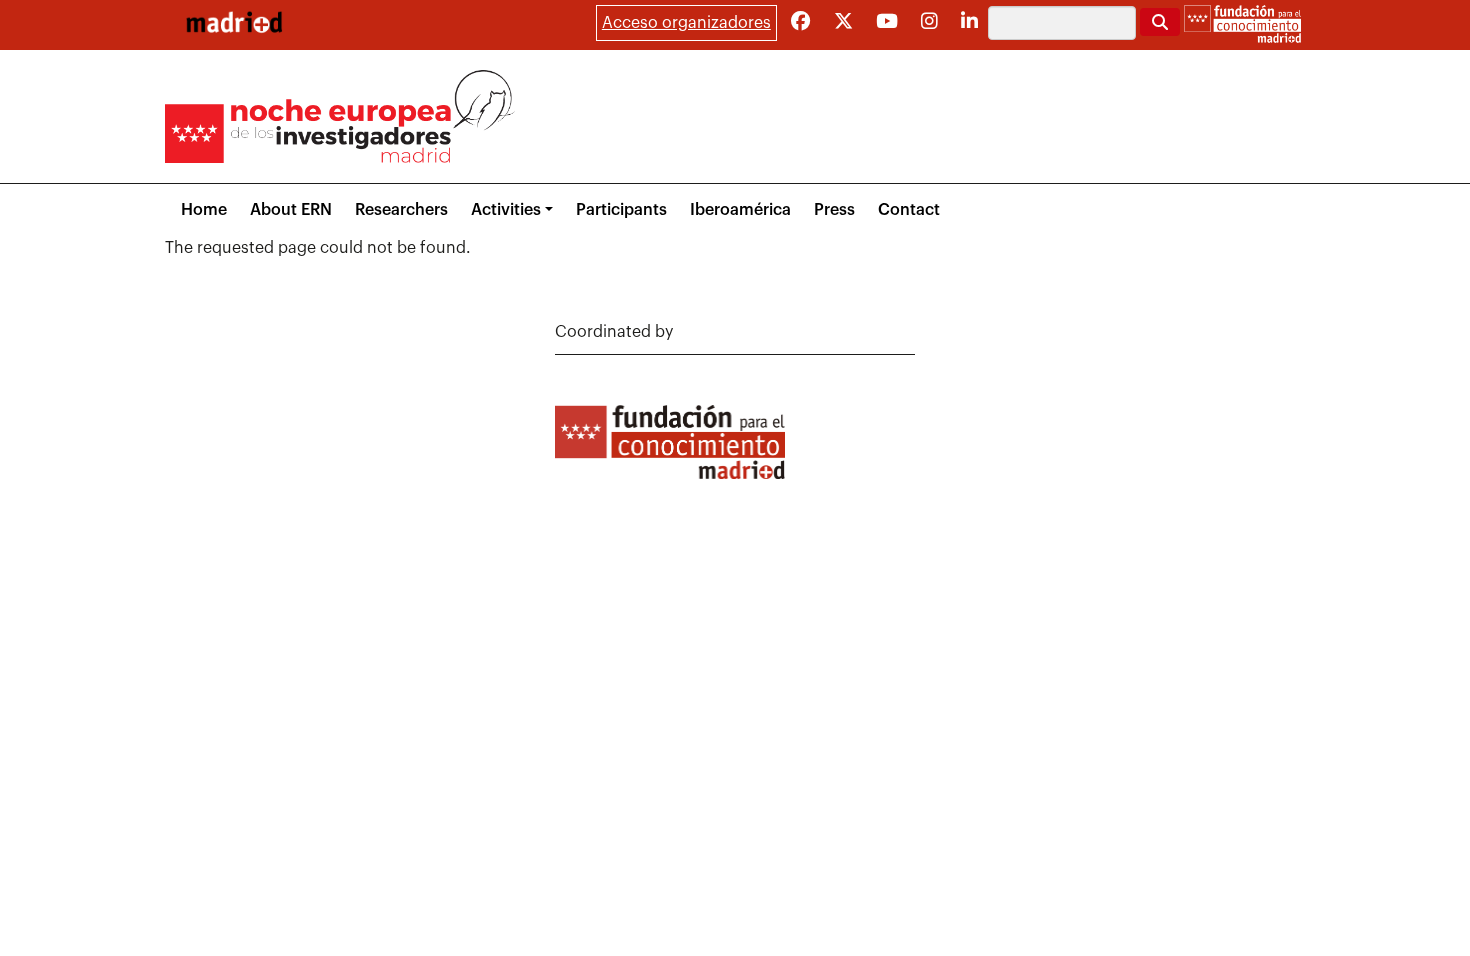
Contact (909, 210)
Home (204, 210)
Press (834, 210)
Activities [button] (506, 210)
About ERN (291, 210)
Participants (621, 210)
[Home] (234, 22)
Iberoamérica (740, 210)
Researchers (401, 210)
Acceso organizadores (686, 23)
